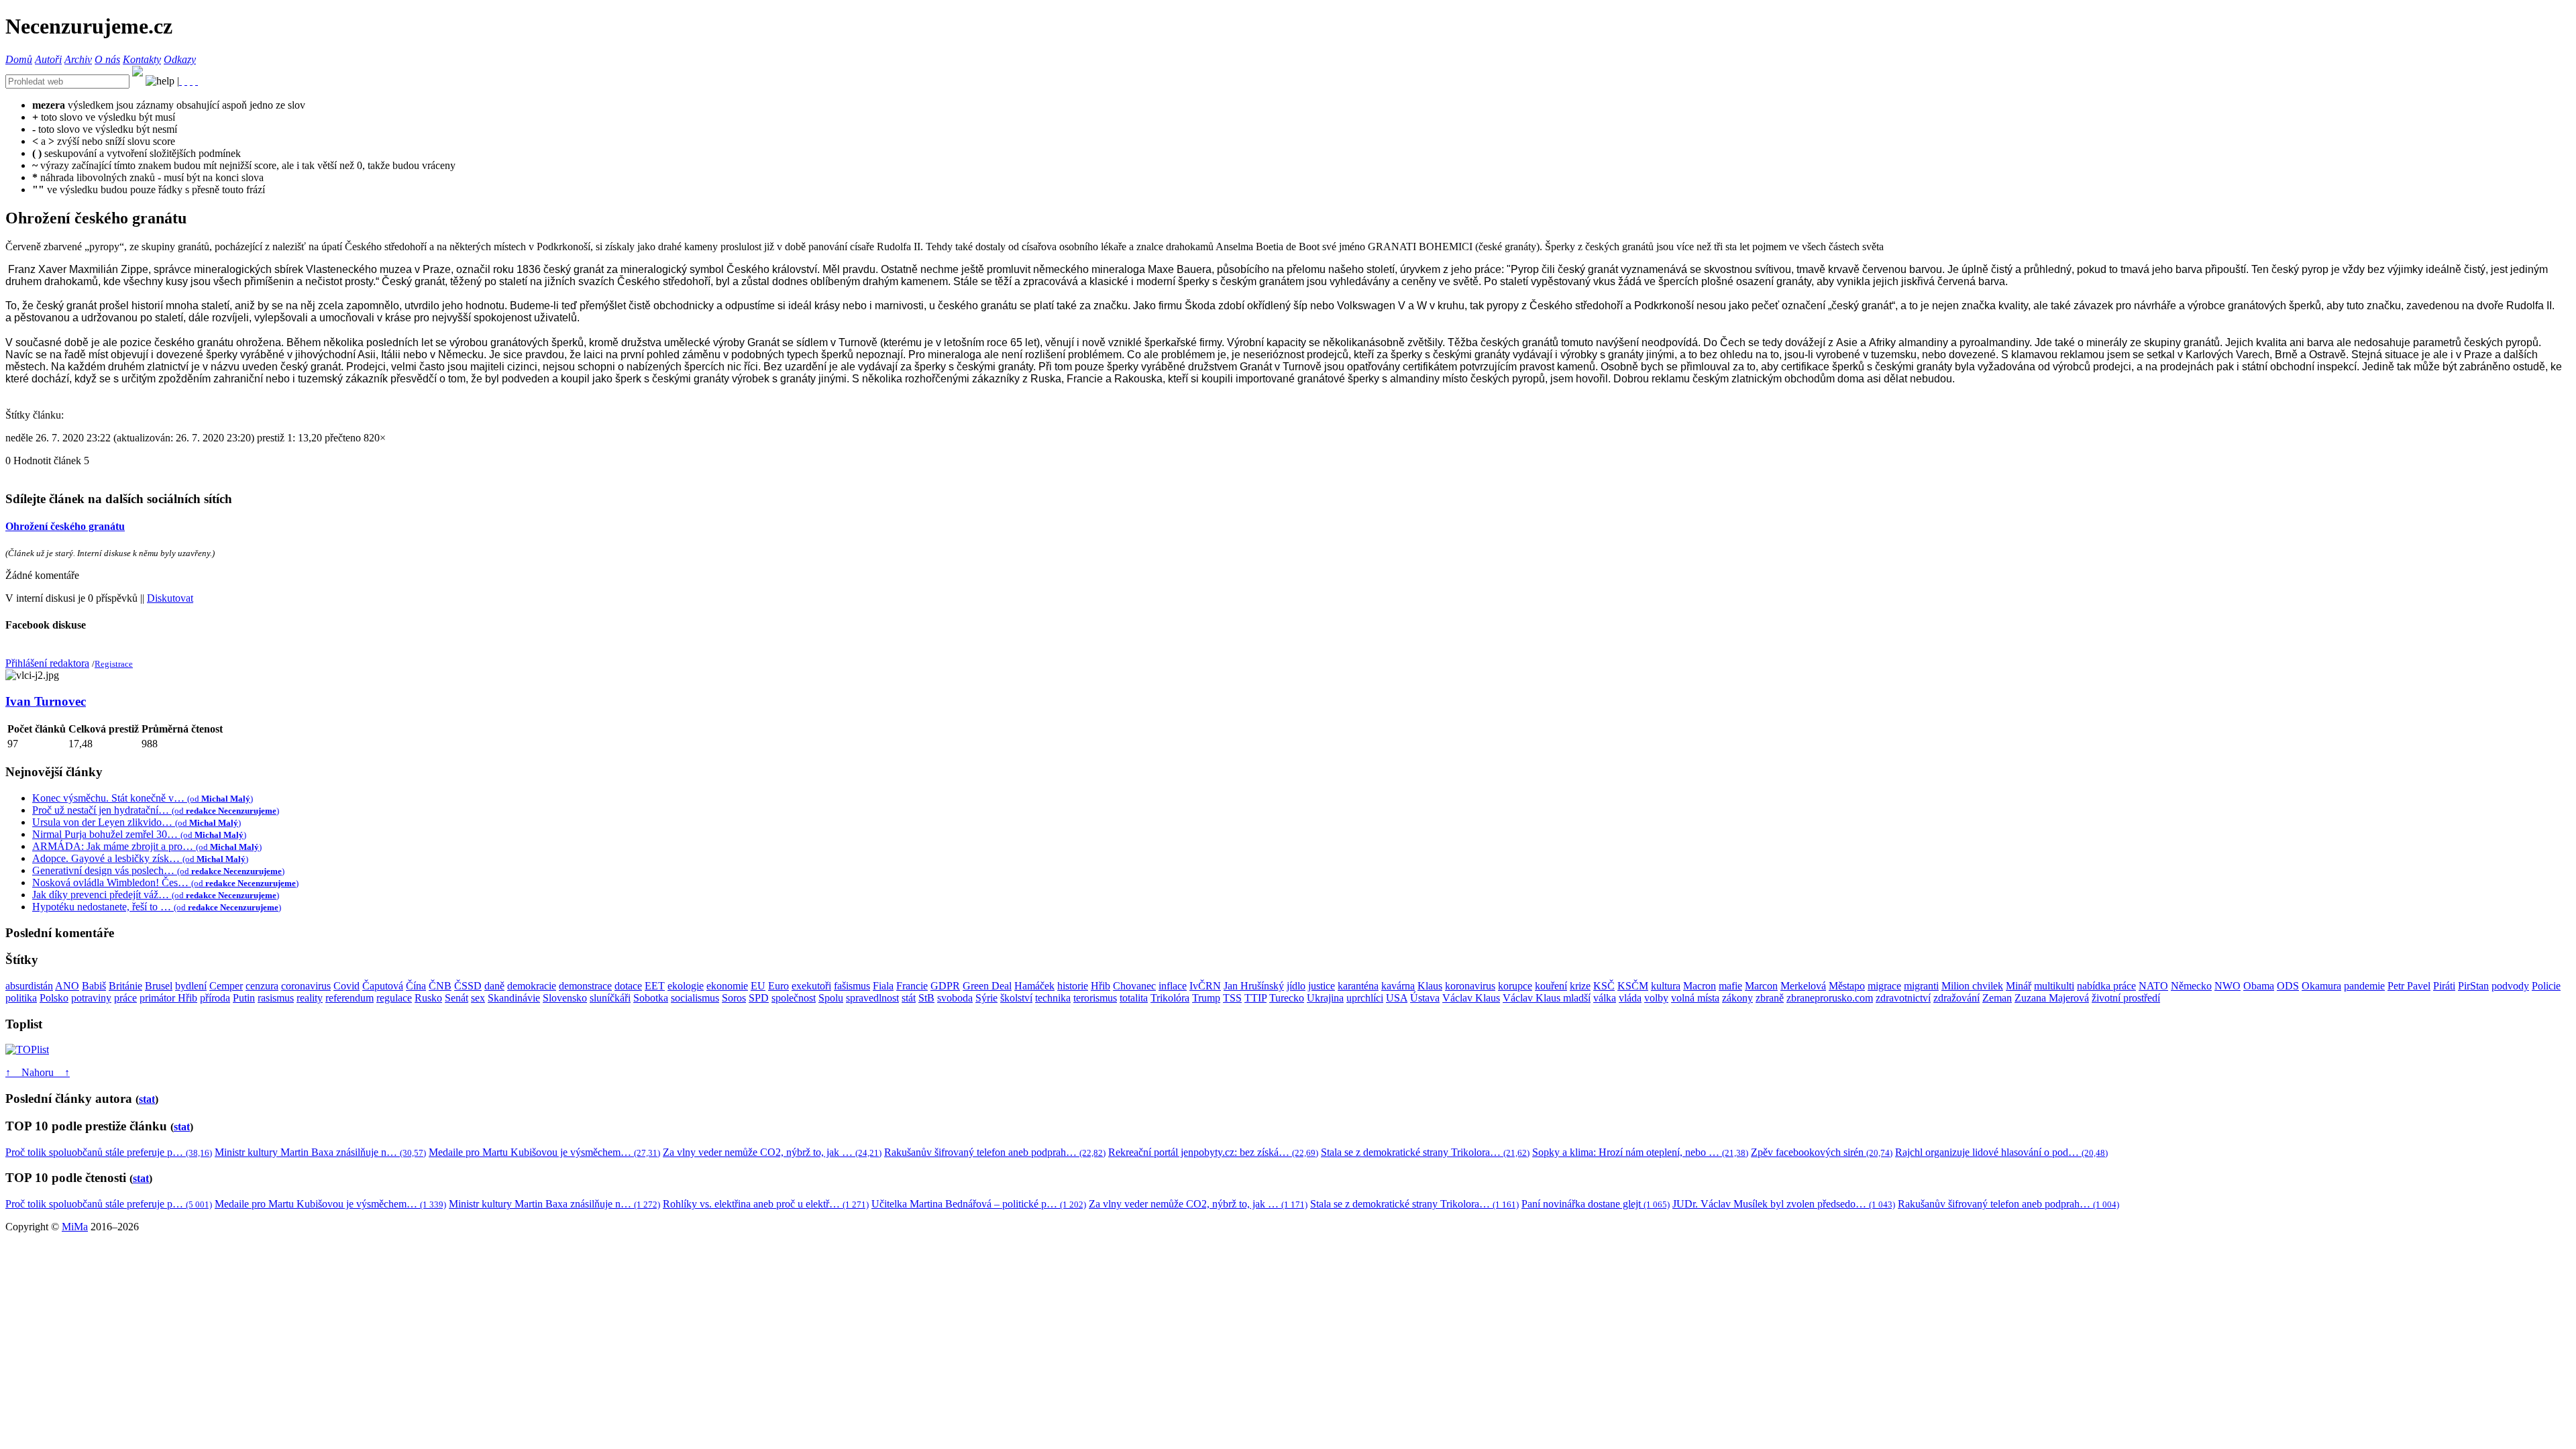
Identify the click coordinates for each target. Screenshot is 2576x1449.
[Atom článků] (186, 81)
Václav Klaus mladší (1547, 998)
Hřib (1101, 986)
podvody (2510, 986)
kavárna (1398, 986)
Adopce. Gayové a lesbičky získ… (140, 858)
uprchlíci (1365, 998)
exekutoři (811, 986)
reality (310, 998)
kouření (1551, 986)
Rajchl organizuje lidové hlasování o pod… (2001, 1152)
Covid (346, 986)
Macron (1700, 986)
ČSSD (468, 986)
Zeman (1997, 998)
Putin (244, 998)
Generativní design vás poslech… (158, 870)
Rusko (428, 998)
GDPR (945, 986)
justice (1322, 986)
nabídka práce (2106, 986)
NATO (2153, 986)
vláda (1630, 998)
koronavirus (1470, 986)
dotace (628, 986)
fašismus (852, 986)
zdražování (1956, 998)
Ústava (1425, 998)
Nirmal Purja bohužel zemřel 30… (139, 834)
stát (909, 998)
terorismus (1095, 998)
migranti (1921, 986)
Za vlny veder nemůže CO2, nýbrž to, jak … (772, 1152)
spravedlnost (872, 998)
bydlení (191, 986)
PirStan (2473, 986)
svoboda (955, 998)
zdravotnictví (1903, 998)
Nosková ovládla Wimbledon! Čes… (165, 882)
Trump (1206, 998)
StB (926, 998)
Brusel (159, 986)
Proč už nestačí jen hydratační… (156, 810)
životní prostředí (2126, 998)
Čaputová (383, 986)
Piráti (2444, 986)
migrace (1884, 986)
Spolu (831, 998)
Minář (2019, 986)
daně (494, 986)
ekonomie (727, 986)
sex (478, 998)
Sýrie (986, 998)
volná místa (1695, 998)
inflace (1173, 986)
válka (1605, 998)
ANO (67, 986)
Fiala (883, 986)
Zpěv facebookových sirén (1822, 1152)
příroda (215, 998)
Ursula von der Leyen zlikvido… (137, 822)
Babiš (94, 986)
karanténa (1358, 986)
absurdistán (29, 986)
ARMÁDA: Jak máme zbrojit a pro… (147, 846)
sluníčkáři (610, 998)
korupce (1515, 986)
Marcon (1761, 986)
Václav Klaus (1471, 998)
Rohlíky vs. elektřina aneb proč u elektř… (766, 1204)
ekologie (686, 986)
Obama (2259, 986)
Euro (779, 986)
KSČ (1604, 986)
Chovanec (1134, 986)
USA (1397, 998)
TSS (1232, 998)
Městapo (1847, 986)
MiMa (75, 1227)
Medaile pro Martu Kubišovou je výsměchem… (544, 1152)
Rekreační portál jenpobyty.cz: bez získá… (1213, 1152)
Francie (912, 986)
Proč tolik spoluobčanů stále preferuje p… (109, 1152)
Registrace (114, 664)
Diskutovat (170, 598)
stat (147, 1099)
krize (1580, 986)
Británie (125, 986)
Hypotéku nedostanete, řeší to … (157, 907)
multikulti (2054, 986)
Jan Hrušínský (1254, 986)
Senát (457, 998)
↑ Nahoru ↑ (38, 1072)
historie (1073, 986)
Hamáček (1034, 986)
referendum (350, 998)
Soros (734, 998)
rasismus (276, 998)
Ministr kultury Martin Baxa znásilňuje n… (320, 1152)
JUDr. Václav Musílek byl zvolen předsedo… (1784, 1204)
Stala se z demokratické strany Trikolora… (1425, 1152)
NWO (2228, 986)
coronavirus (306, 986)
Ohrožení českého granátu (65, 526)
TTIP (1255, 998)
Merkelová (1803, 986)
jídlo (1296, 986)
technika (1053, 998)
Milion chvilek (1972, 986)
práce (125, 998)
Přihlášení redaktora (47, 663)
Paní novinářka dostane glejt (1596, 1204)
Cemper (226, 986)
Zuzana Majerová (2052, 998)
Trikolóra (1170, 998)
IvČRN (1205, 986)
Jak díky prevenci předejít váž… (156, 895)
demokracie (532, 986)
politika (21, 998)
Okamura (2321, 986)
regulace (394, 998)
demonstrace (585, 986)
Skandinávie (514, 998)
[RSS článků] (180, 81)
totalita (1134, 998)
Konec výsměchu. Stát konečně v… (143, 798)
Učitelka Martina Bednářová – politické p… (979, 1204)
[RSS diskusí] (191, 81)
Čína (416, 986)
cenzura (262, 986)
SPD (759, 998)
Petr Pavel (2409, 986)
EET (655, 986)
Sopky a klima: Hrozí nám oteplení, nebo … (1640, 1152)
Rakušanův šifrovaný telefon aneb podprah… (995, 1152)
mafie (1730, 986)
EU (758, 986)
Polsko (54, 998)
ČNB (440, 986)
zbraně (1770, 998)
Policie (2546, 986)
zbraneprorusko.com (1830, 998)
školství (1016, 998)
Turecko (1287, 998)
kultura (1666, 986)
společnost (794, 998)
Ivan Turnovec (46, 701)
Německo (2191, 986)
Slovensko (565, 998)
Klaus (1430, 986)
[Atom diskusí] (197, 81)
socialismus (695, 998)
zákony (1737, 998)
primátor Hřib (168, 998)
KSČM (1633, 986)
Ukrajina (1325, 998)
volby (1656, 998)
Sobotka (651, 998)
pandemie (2364, 986)
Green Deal (987, 986)
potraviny (91, 998)
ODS (2288, 986)
